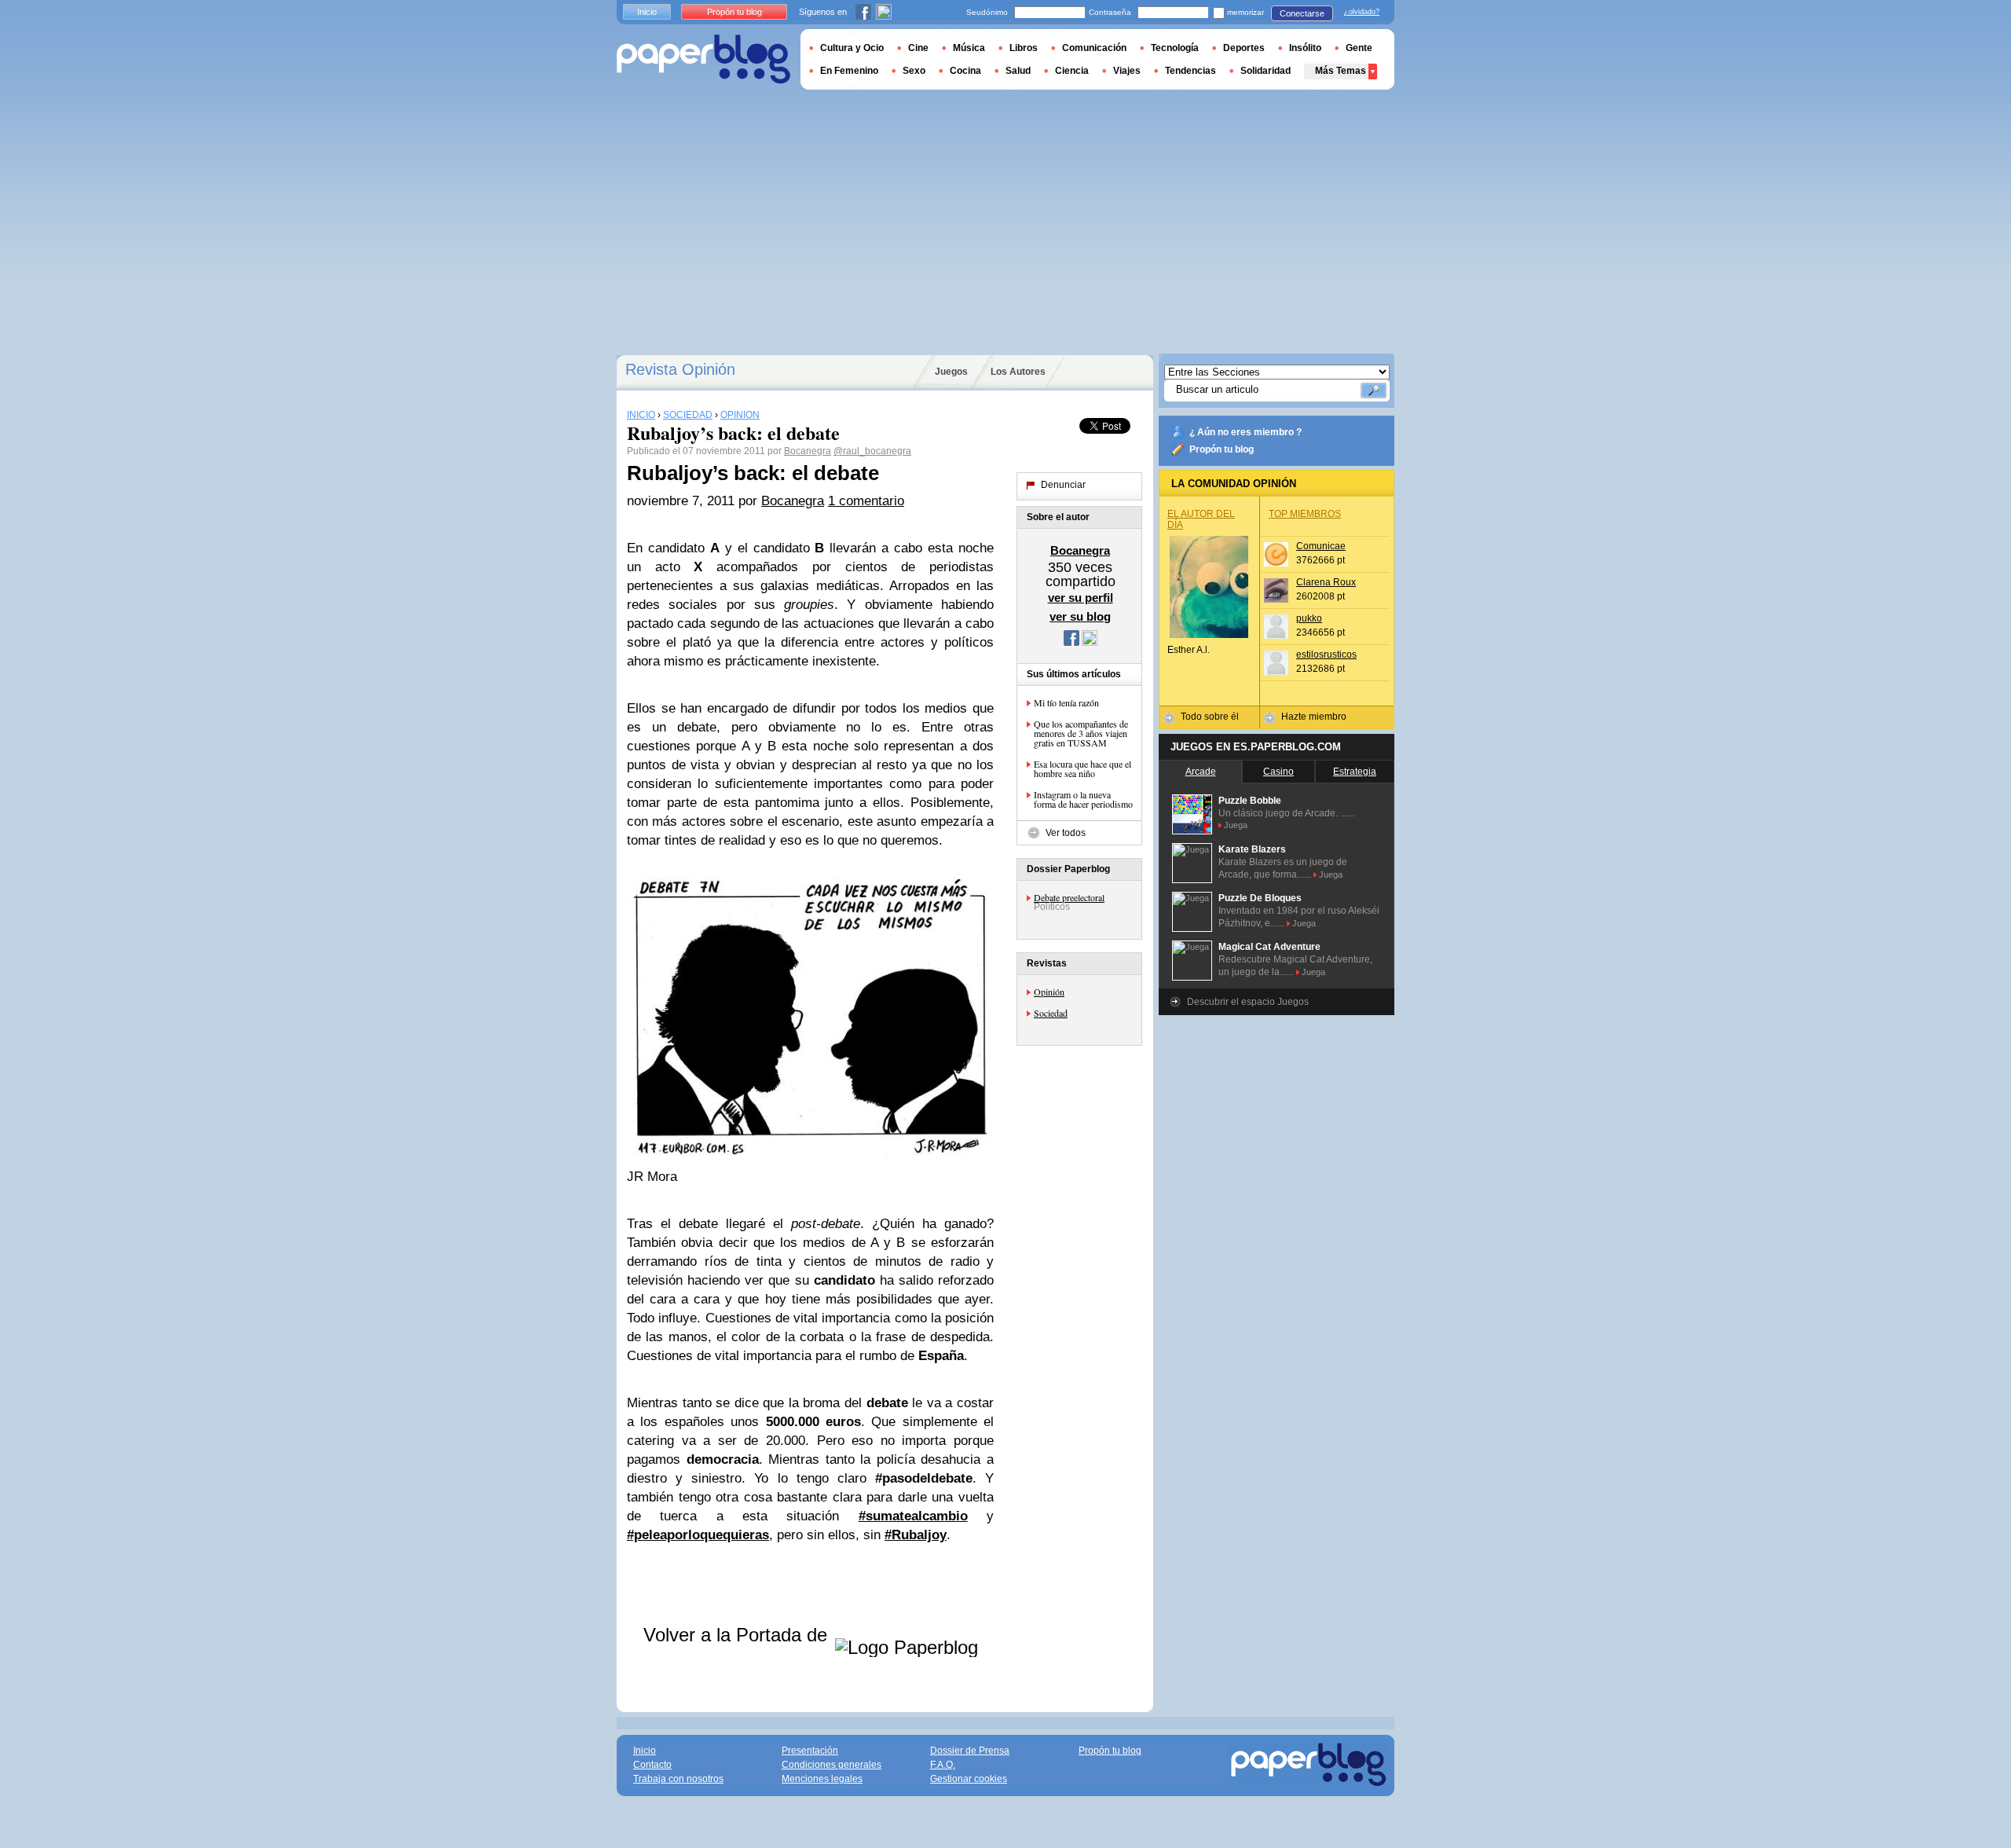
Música (969, 48)
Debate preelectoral (1069, 897)
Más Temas (1341, 71)
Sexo (914, 71)
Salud (1018, 71)
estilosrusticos (1326, 654)
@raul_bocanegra (872, 451)
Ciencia (1072, 71)
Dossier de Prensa (970, 1751)
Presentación (810, 1751)
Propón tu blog (1222, 449)
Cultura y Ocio (852, 48)
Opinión (1049, 992)
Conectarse (1302, 13)
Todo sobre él (1210, 717)
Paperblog (703, 59)
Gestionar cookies (969, 1779)
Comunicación (1094, 48)
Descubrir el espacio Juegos (1248, 1002)
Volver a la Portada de (738, 1635)
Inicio (647, 12)
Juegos (951, 372)
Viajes (1127, 71)
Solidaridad (1266, 71)
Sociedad (1051, 1013)
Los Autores (1018, 372)
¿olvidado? (1362, 12)
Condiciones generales (832, 1765)
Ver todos (1066, 833)
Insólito (1305, 48)
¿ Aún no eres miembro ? (1245, 432)
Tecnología (1175, 48)
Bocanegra (808, 451)
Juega (1236, 825)
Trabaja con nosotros (678, 1779)
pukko (1309, 618)
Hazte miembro (1314, 717)
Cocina (965, 71)
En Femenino (849, 71)
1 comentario (866, 501)
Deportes (1244, 48)
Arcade (1201, 772)
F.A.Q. (943, 1765)
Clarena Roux (1326, 582)
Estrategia (1355, 772)
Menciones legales (822, 1779)
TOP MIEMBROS (1305, 514)
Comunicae (1321, 546)
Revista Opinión (680, 369)
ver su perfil (1081, 598)
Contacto (652, 1765)
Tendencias (1190, 71)
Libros (1024, 48)
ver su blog (1080, 616)
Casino (1278, 772)
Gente (1359, 48)
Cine (918, 48)
